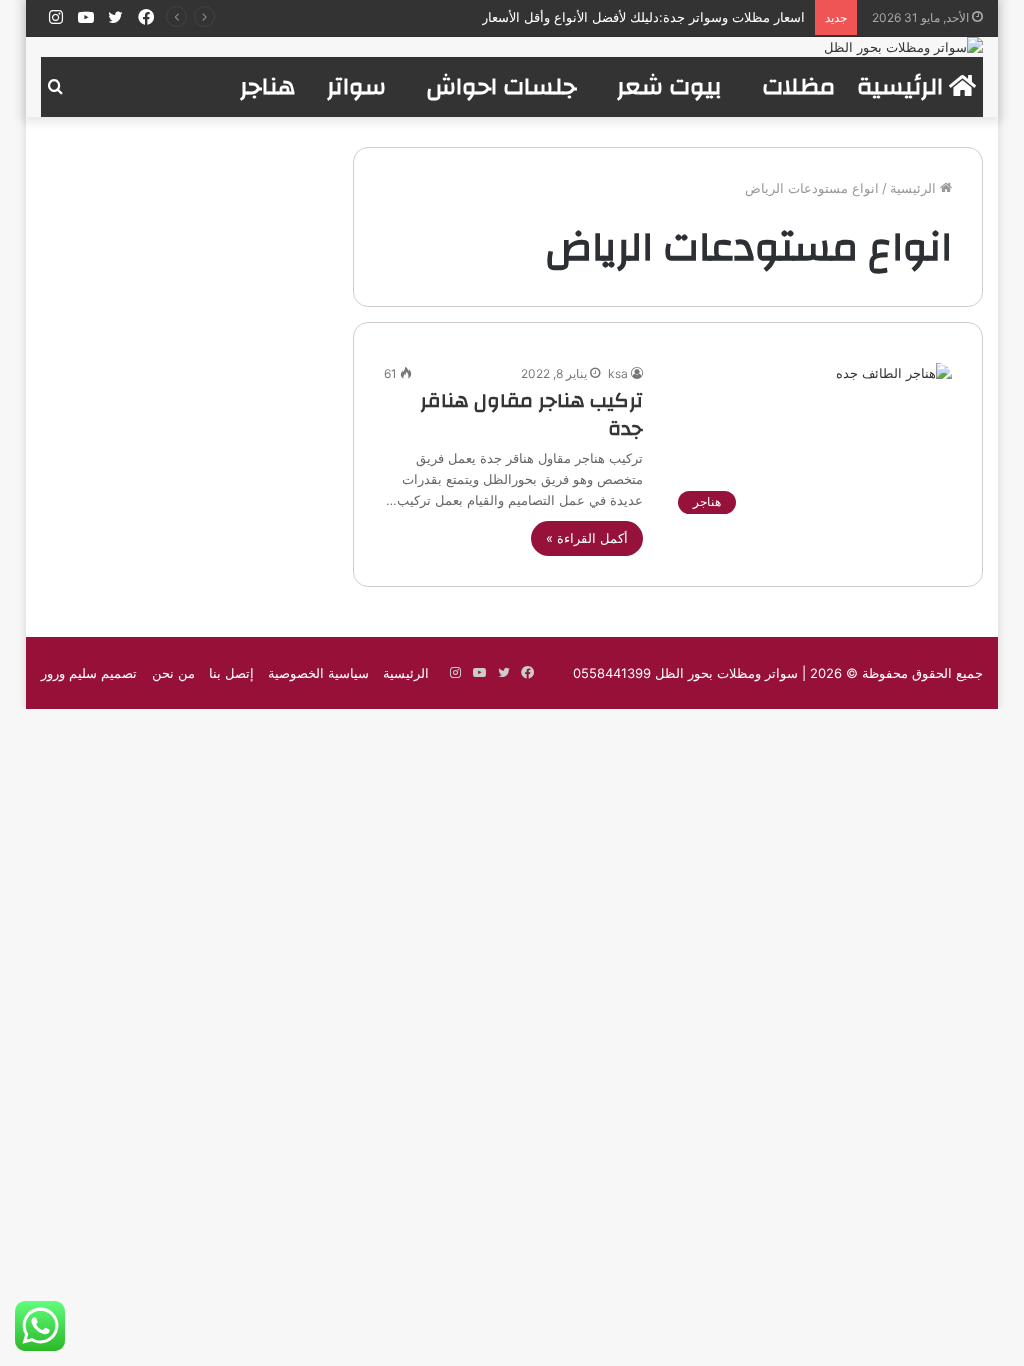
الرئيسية (903, 87)
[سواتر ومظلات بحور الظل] (903, 47)
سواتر (356, 87)
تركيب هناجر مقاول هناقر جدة (531, 414)
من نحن (173, 673)
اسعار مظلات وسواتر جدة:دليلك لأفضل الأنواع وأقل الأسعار (643, 17)
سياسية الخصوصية (318, 673)
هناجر (267, 87)
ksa (618, 373)
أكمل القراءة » (587, 538)
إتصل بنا (231, 673)
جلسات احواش (501, 87)
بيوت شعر (669, 87)
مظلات (798, 87)
